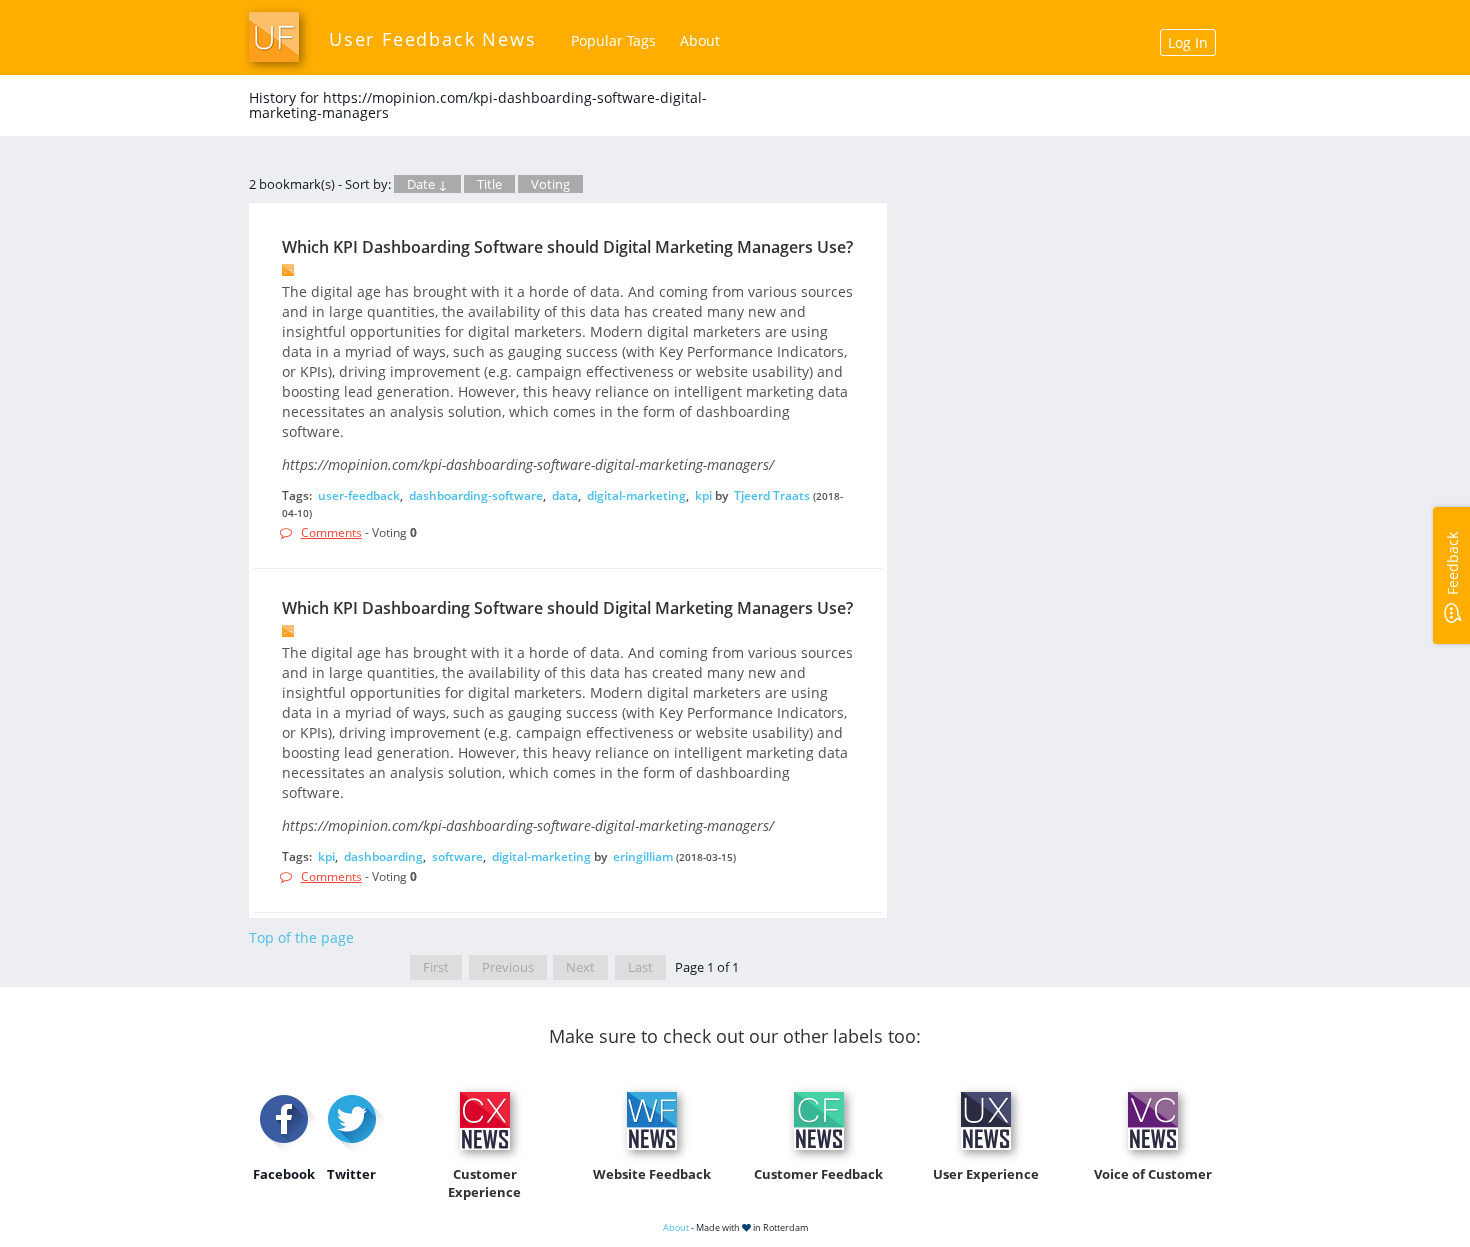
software (457, 856)
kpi (703, 495)
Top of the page (301, 937)
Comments (331, 532)
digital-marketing (636, 495)
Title (489, 184)
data (565, 495)
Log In (1188, 42)
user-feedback (359, 495)
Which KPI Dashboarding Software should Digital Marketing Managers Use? (567, 247)
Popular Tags (613, 40)
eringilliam (643, 856)
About (700, 40)
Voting (550, 184)
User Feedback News (432, 39)
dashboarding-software (476, 495)
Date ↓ (427, 184)
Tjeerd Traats (772, 495)
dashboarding (383, 856)
